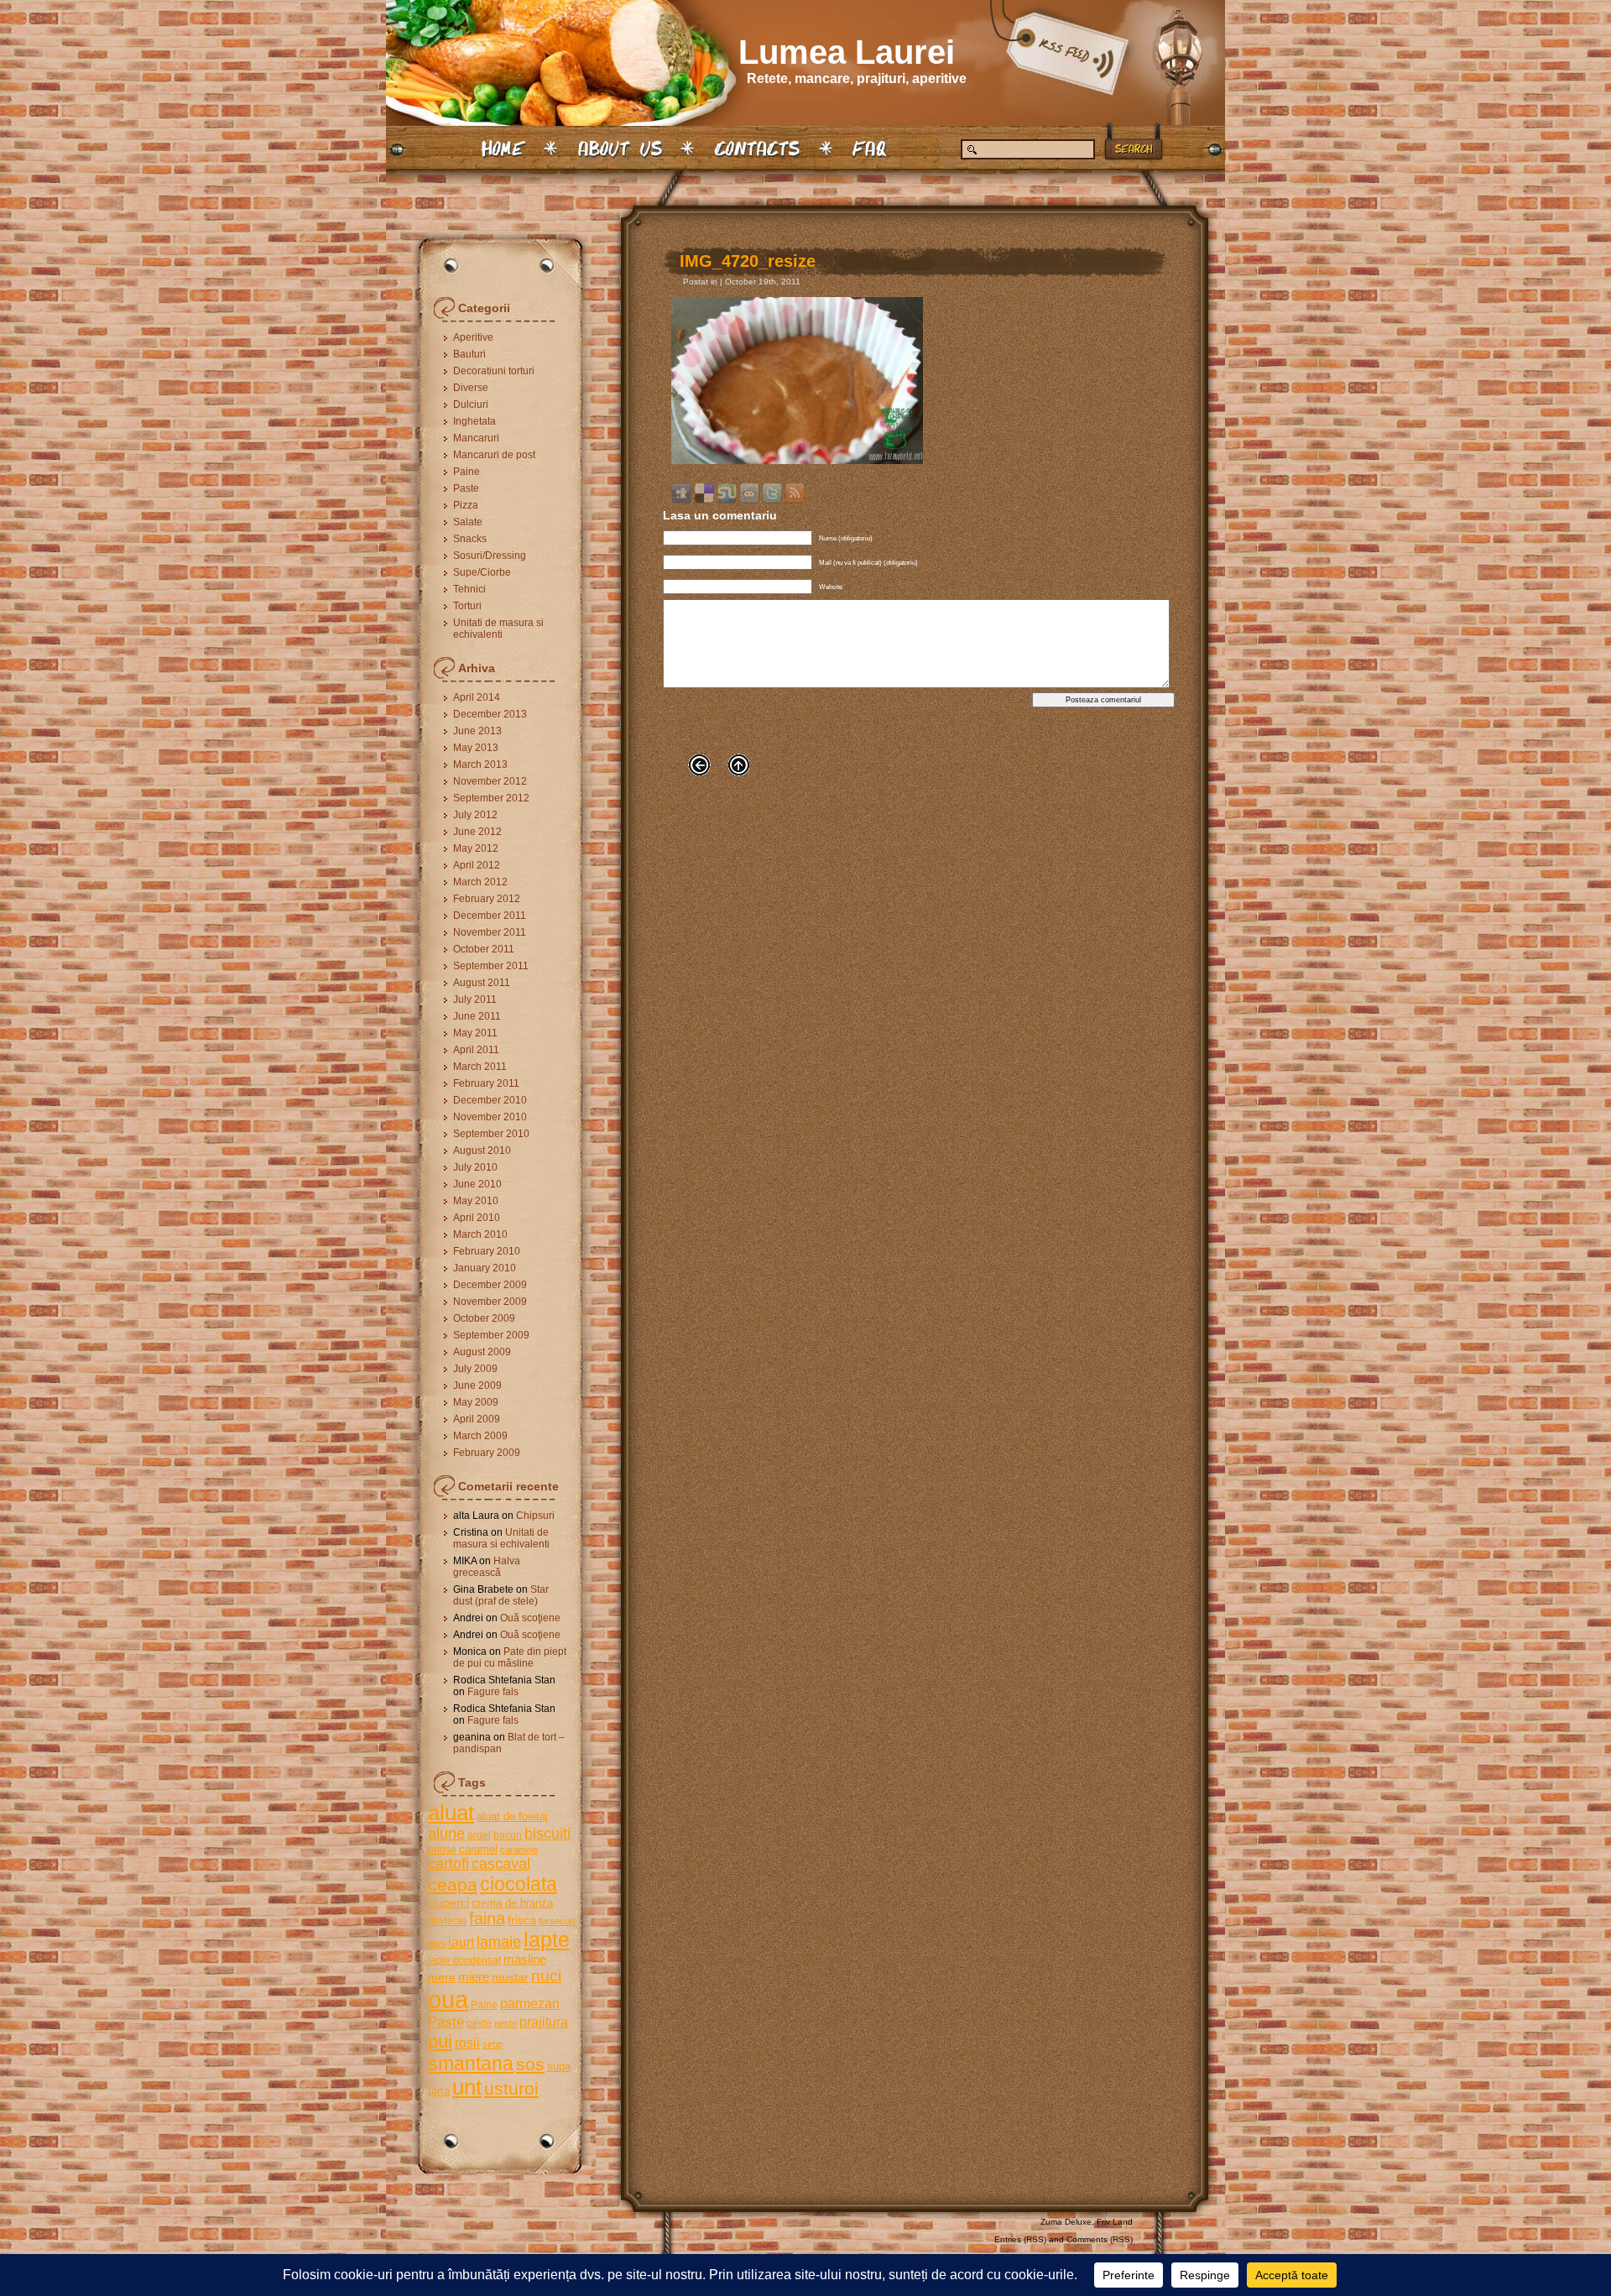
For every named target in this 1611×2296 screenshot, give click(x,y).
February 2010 (487, 1251)
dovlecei (447, 1921)
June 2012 (477, 832)
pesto (506, 2023)
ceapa (453, 1884)
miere (474, 1977)
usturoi (511, 2088)
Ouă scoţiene (530, 1618)
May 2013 (476, 748)
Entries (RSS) (1020, 2239)
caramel (478, 1849)
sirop (493, 2044)
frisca (522, 1920)
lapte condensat (464, 1960)
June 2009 (477, 1385)
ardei (479, 1835)
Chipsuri (535, 1516)
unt (467, 2087)
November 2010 (490, 1117)
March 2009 (480, 1436)
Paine (467, 472)
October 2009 (484, 1318)
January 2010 (485, 1268)
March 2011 (480, 1067)
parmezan (530, 2003)
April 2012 (477, 865)
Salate (468, 522)
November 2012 (490, 781)
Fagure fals (493, 1692)
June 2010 (477, 1184)
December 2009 (490, 1285)
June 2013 (477, 731)
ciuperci (448, 1902)
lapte (547, 1940)
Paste (466, 488)
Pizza (466, 505)
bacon (508, 1835)
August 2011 (482, 983)
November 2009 (490, 1302)
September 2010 (491, 1134)
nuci (546, 1976)
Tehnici (469, 589)
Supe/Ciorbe (482, 572)
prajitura (544, 2022)
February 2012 (487, 899)
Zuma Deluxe (1066, 2222)
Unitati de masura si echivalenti (498, 629)
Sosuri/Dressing (490, 556)
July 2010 (475, 1167)
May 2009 (476, 1402)
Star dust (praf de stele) (501, 1595)
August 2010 (482, 1151)
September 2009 (491, 1335)
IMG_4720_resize (748, 261)
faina (487, 1918)
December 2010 (490, 1100)
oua (448, 1999)
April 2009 (477, 1419)
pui (440, 2041)
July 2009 (475, 1369)
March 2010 (480, 1234)
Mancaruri (476, 438)
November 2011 (490, 932)
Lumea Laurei (847, 52)
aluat (451, 1813)
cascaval (501, 1864)
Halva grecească (487, 1567)
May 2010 (476, 1201)
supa (559, 2066)
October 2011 (484, 949)
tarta (439, 2091)
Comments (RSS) (1100, 2239)
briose (442, 1850)
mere (442, 1977)
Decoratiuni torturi (494, 371)
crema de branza (512, 1903)
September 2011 (491, 966)
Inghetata (474, 421)
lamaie (499, 1941)
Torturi (467, 606)
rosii (467, 2043)
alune (446, 1834)
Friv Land (1115, 2222)
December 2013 (490, 714)
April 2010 (477, 1218)
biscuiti (547, 1834)
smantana (471, 2064)
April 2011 (476, 1050)
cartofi (448, 1864)
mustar (510, 1977)
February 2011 (486, 1083)
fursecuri (557, 1921)
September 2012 (491, 798)
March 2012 (480, 882)
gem (437, 1944)
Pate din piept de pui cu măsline (510, 1657)
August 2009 (482, 1352)
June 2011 (477, 1016)
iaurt (461, 1942)
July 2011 (475, 999)
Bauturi (469, 354)
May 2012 (476, 848)
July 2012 (475, 815)
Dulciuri (471, 404)
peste (479, 2023)
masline (525, 1959)
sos (530, 2064)
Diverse (471, 388)
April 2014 (477, 697)
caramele (519, 1850)
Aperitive (473, 337)
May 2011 (475, 1033)
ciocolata (519, 1884)
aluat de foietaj (512, 1816)
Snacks (470, 539)
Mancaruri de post (494, 455)
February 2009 (487, 1453)
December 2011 (490, 916)
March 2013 (480, 764)
